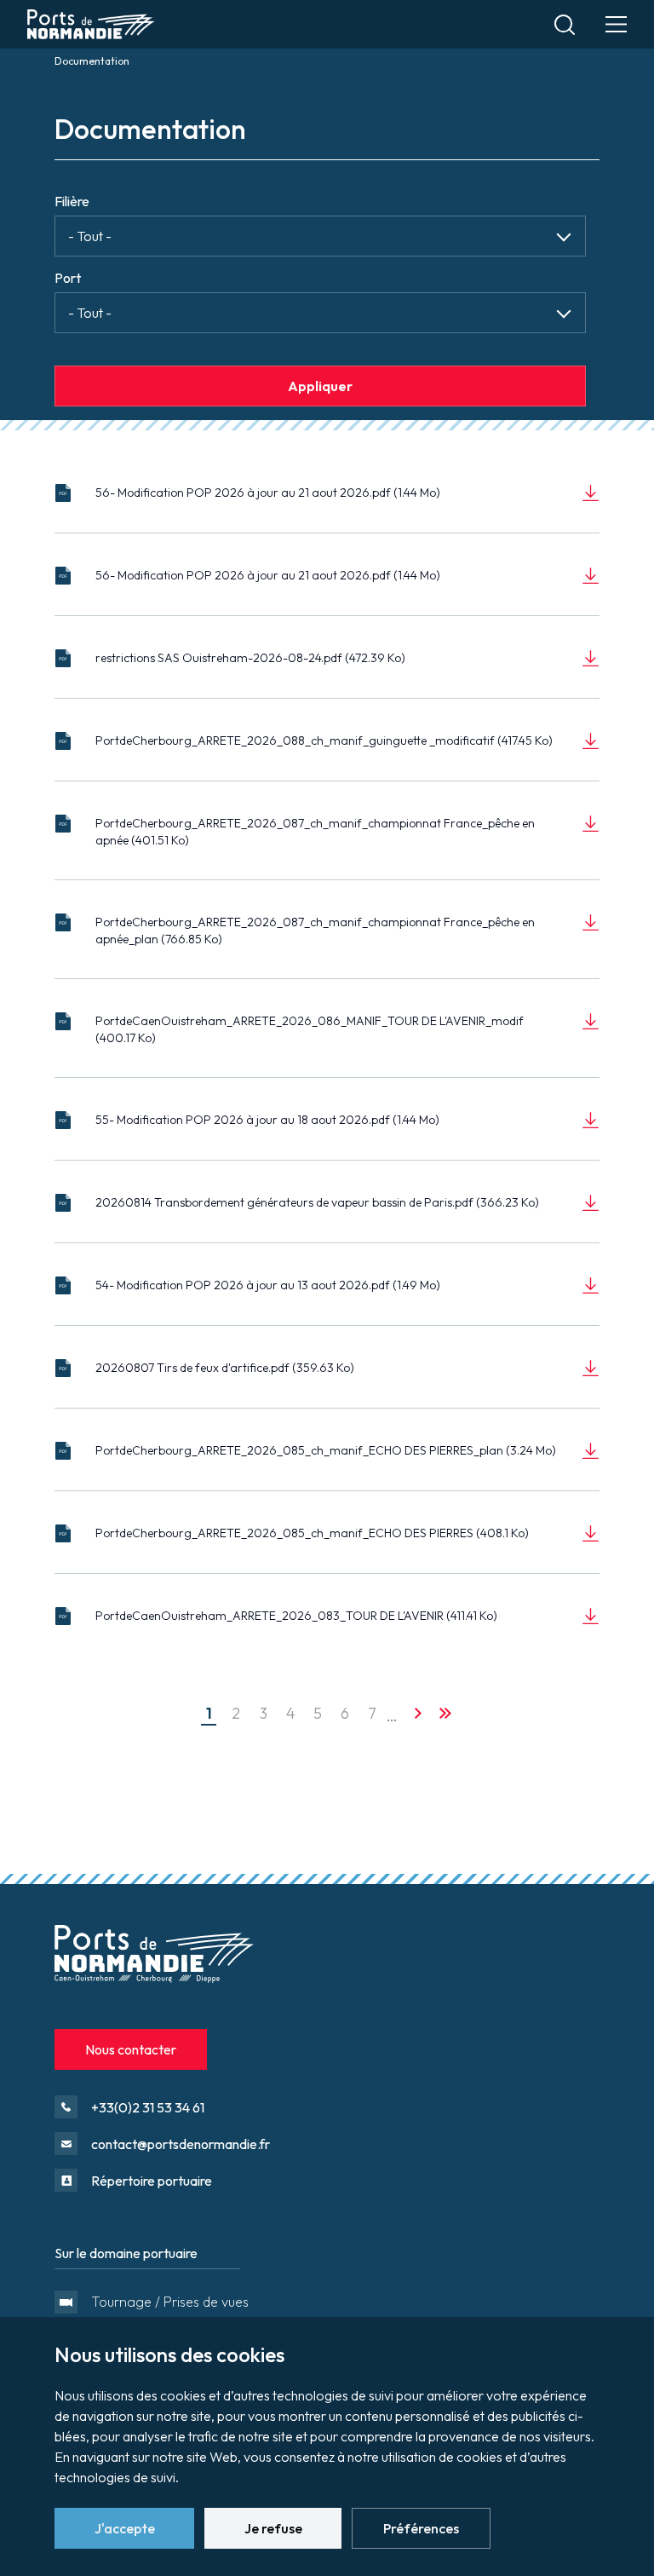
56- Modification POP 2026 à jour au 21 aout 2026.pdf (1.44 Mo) (268, 493)
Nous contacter (131, 2049)
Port (68, 278)
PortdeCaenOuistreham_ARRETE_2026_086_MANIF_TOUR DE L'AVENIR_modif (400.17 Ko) (310, 1029)
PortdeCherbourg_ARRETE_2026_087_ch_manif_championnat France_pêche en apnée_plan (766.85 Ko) (315, 931)
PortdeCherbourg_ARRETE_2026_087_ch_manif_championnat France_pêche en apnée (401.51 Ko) (315, 832)
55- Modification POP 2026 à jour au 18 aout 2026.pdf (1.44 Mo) (267, 1120)
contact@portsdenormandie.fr (181, 2144)
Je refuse (273, 2528)
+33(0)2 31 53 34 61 (148, 2107)
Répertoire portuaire (152, 2181)
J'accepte (125, 2528)
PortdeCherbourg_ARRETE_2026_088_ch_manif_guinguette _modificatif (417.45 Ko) (324, 741)
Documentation (92, 61)
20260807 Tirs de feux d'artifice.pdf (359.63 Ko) (225, 1368)
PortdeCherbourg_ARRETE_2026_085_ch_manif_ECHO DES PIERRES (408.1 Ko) (312, 1533)
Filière (72, 201)
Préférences (421, 2528)
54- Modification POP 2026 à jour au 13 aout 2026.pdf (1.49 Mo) (268, 1285)
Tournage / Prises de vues (163, 2302)
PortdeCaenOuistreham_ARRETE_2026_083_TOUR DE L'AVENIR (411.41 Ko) (296, 1616)
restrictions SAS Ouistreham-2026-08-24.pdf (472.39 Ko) (250, 658)
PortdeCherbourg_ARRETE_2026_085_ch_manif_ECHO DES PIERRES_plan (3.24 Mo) (326, 1450)
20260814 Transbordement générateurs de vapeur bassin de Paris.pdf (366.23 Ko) (317, 1202)
